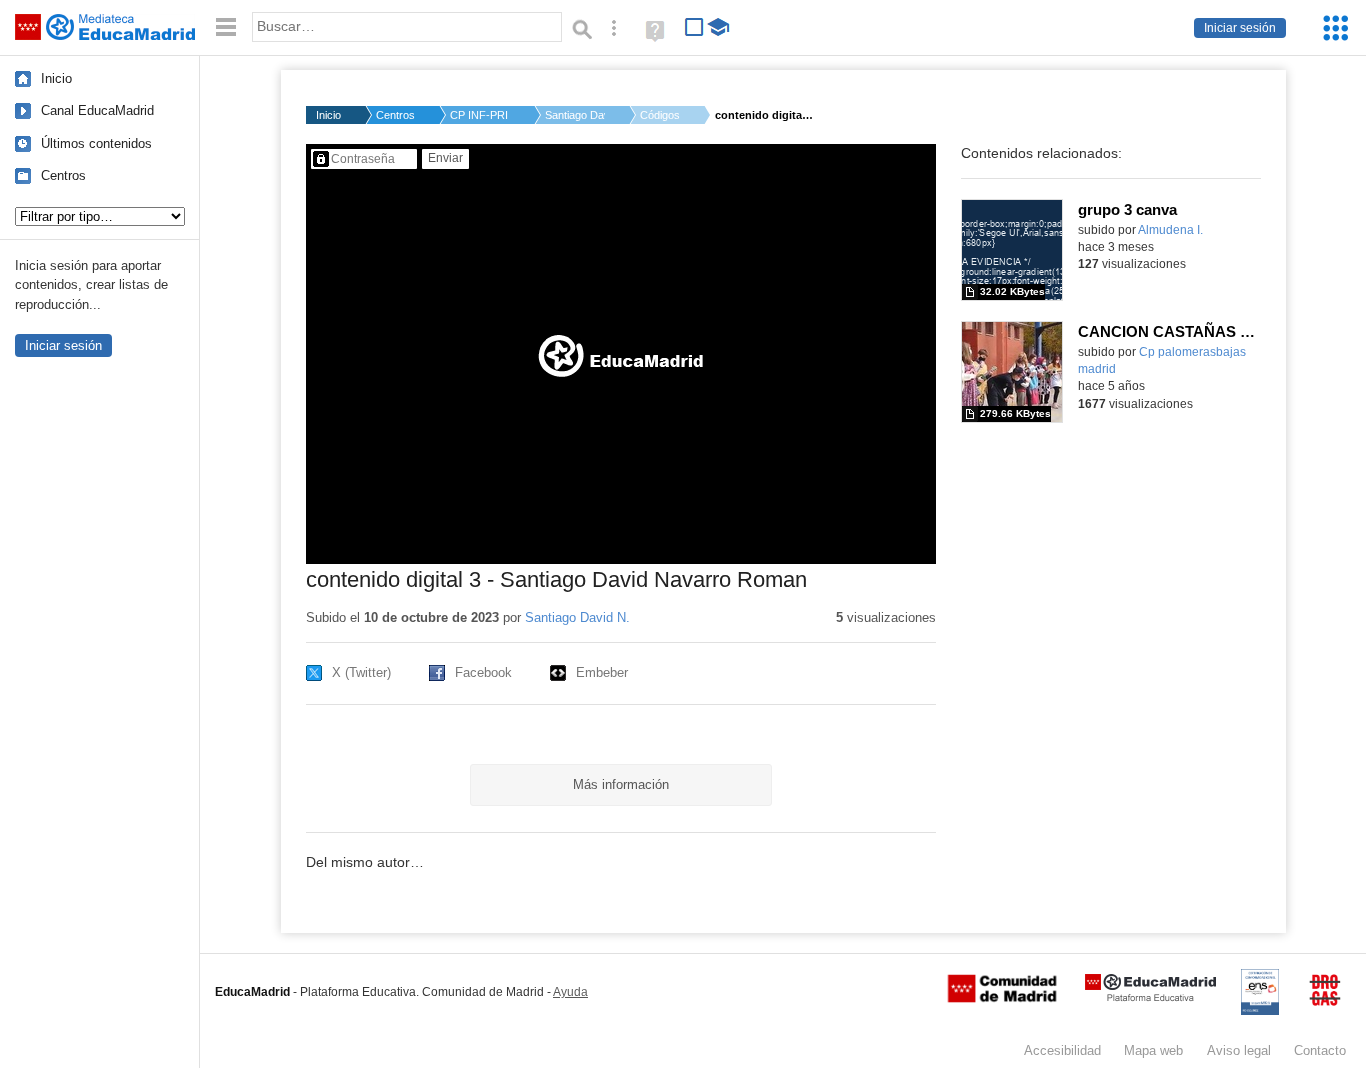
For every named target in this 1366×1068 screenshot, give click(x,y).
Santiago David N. (575, 115)
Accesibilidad (1062, 1050)
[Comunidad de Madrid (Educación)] (1002, 998)
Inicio (56, 78)
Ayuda (570, 992)
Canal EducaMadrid (97, 110)
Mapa (1153, 1050)
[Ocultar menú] (226, 27)
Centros (63, 175)
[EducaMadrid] (1150, 997)
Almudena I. (1170, 230)
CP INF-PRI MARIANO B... (480, 115)
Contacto (1320, 1050)
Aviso (1239, 1050)
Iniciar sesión (1240, 28)
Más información (621, 784)
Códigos (660, 115)
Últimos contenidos (96, 143)
